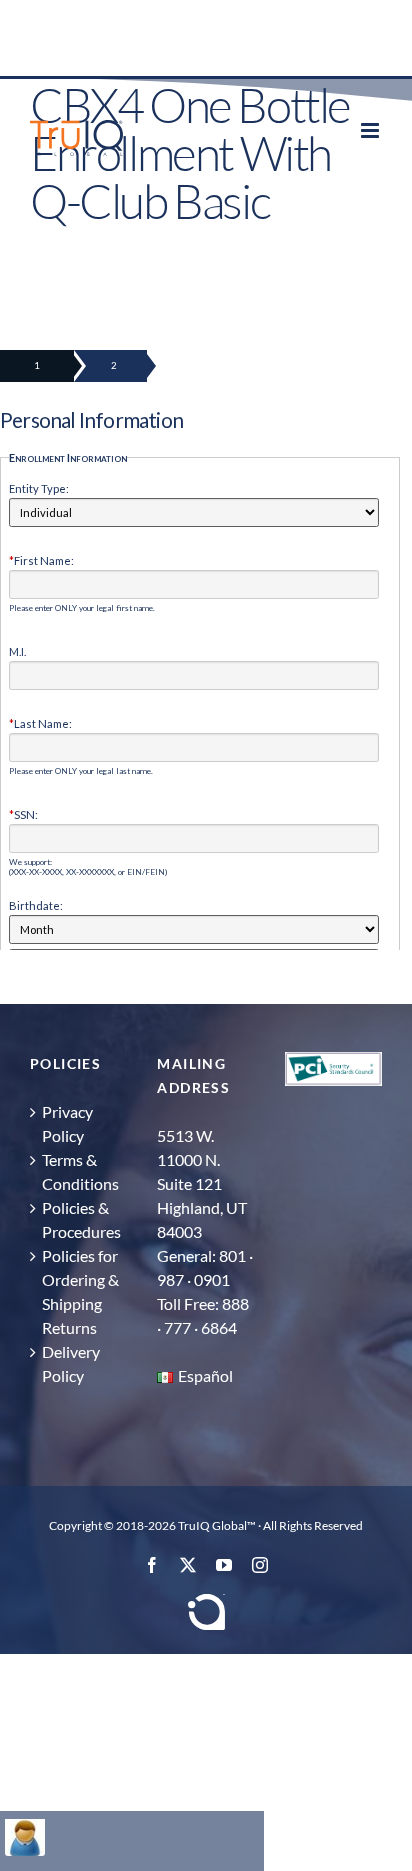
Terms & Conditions (80, 1171)
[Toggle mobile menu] (371, 130)
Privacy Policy (67, 1123)
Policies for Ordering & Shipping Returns (80, 1291)
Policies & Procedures (81, 1219)
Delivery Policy (71, 1363)
